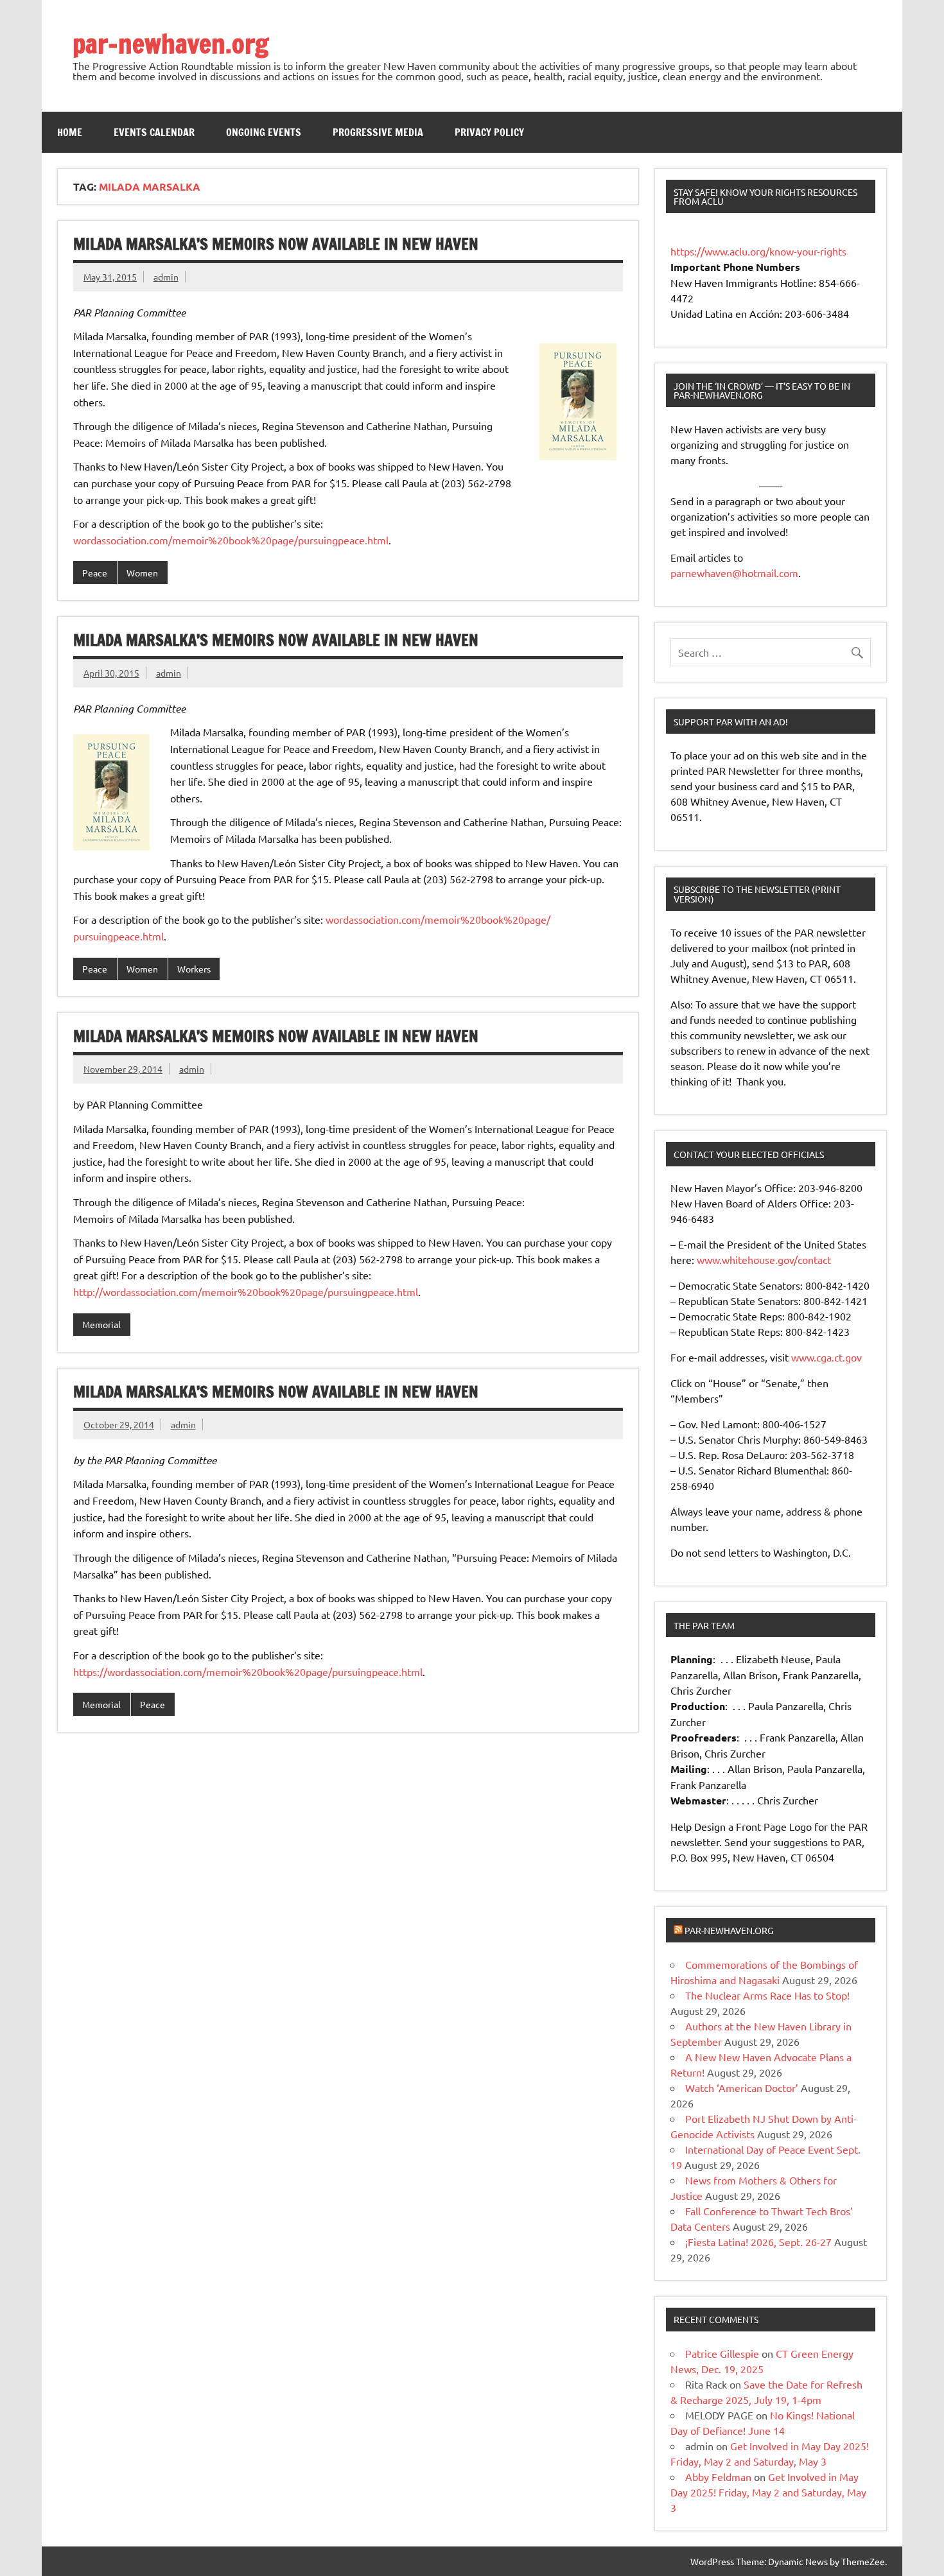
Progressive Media (378, 132)
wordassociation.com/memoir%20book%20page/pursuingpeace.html (231, 540)
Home (70, 132)
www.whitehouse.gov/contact (764, 1259)
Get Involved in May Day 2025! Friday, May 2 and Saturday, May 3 (768, 2492)
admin (166, 277)
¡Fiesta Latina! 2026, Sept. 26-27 (758, 2242)
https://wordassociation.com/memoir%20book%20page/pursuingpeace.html (248, 1672)
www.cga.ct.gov (826, 1357)
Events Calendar (154, 132)
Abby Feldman (718, 2477)
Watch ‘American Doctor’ (742, 2088)
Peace (95, 573)
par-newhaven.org (170, 43)
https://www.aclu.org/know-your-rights (758, 251)
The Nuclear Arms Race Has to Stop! (767, 1995)
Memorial (101, 1324)
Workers (194, 969)
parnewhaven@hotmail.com (734, 573)
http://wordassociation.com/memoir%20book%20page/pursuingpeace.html (246, 1292)
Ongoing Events (264, 132)
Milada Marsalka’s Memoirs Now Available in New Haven (276, 244)
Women (142, 573)
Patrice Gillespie (722, 2353)
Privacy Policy (489, 132)
